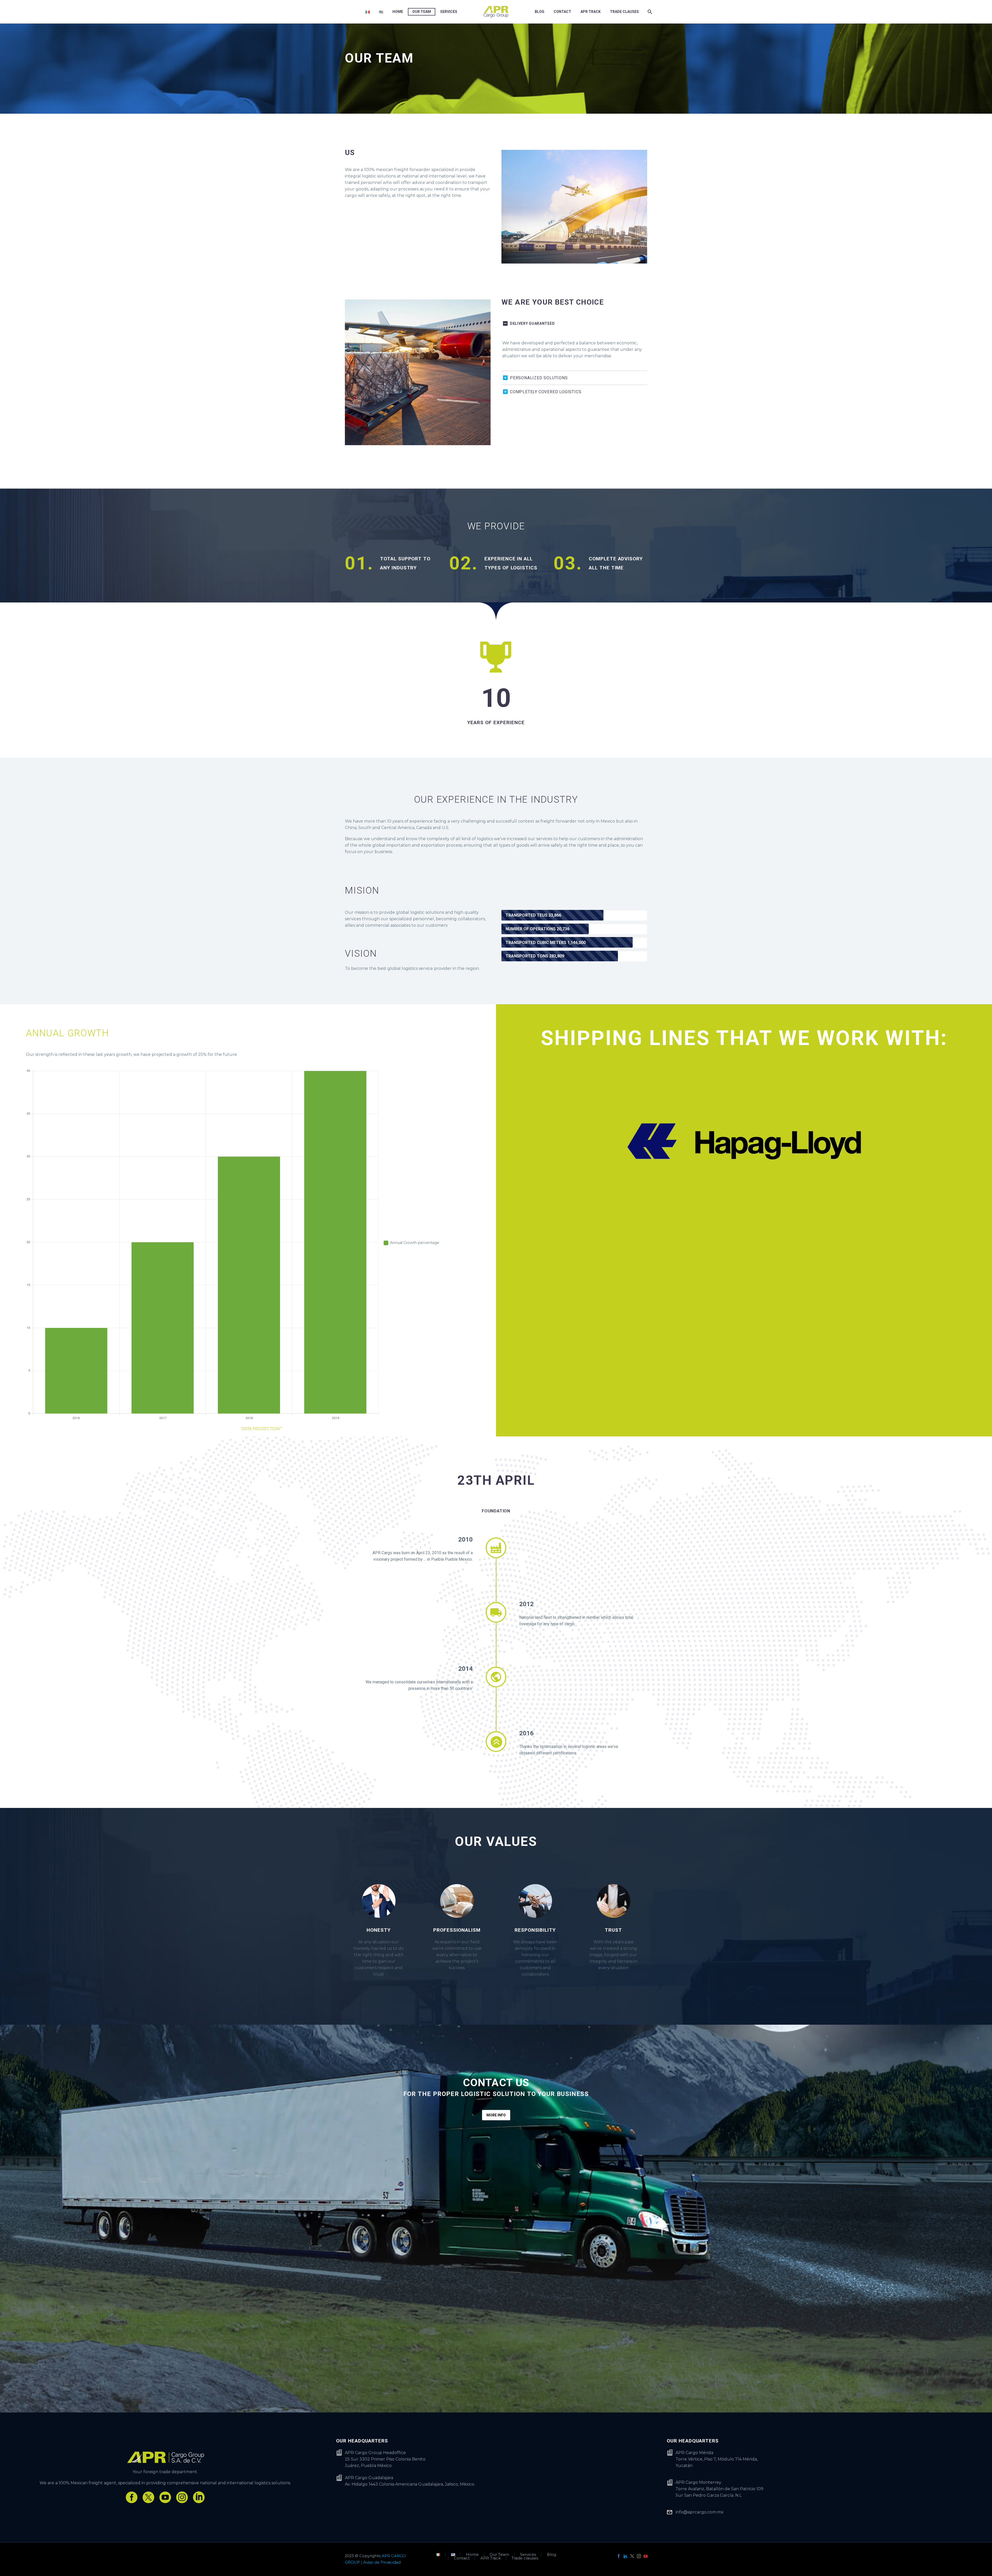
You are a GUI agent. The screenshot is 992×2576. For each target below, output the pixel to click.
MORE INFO (496, 2115)
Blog (540, 12)
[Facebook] (619, 2556)
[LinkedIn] (625, 2556)
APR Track (591, 12)
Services (449, 12)
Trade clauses (624, 12)
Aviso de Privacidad (382, 2562)
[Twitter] (632, 2556)
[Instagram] (639, 2556)
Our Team (422, 12)
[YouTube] (646, 2556)
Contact (562, 12)
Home (398, 12)
